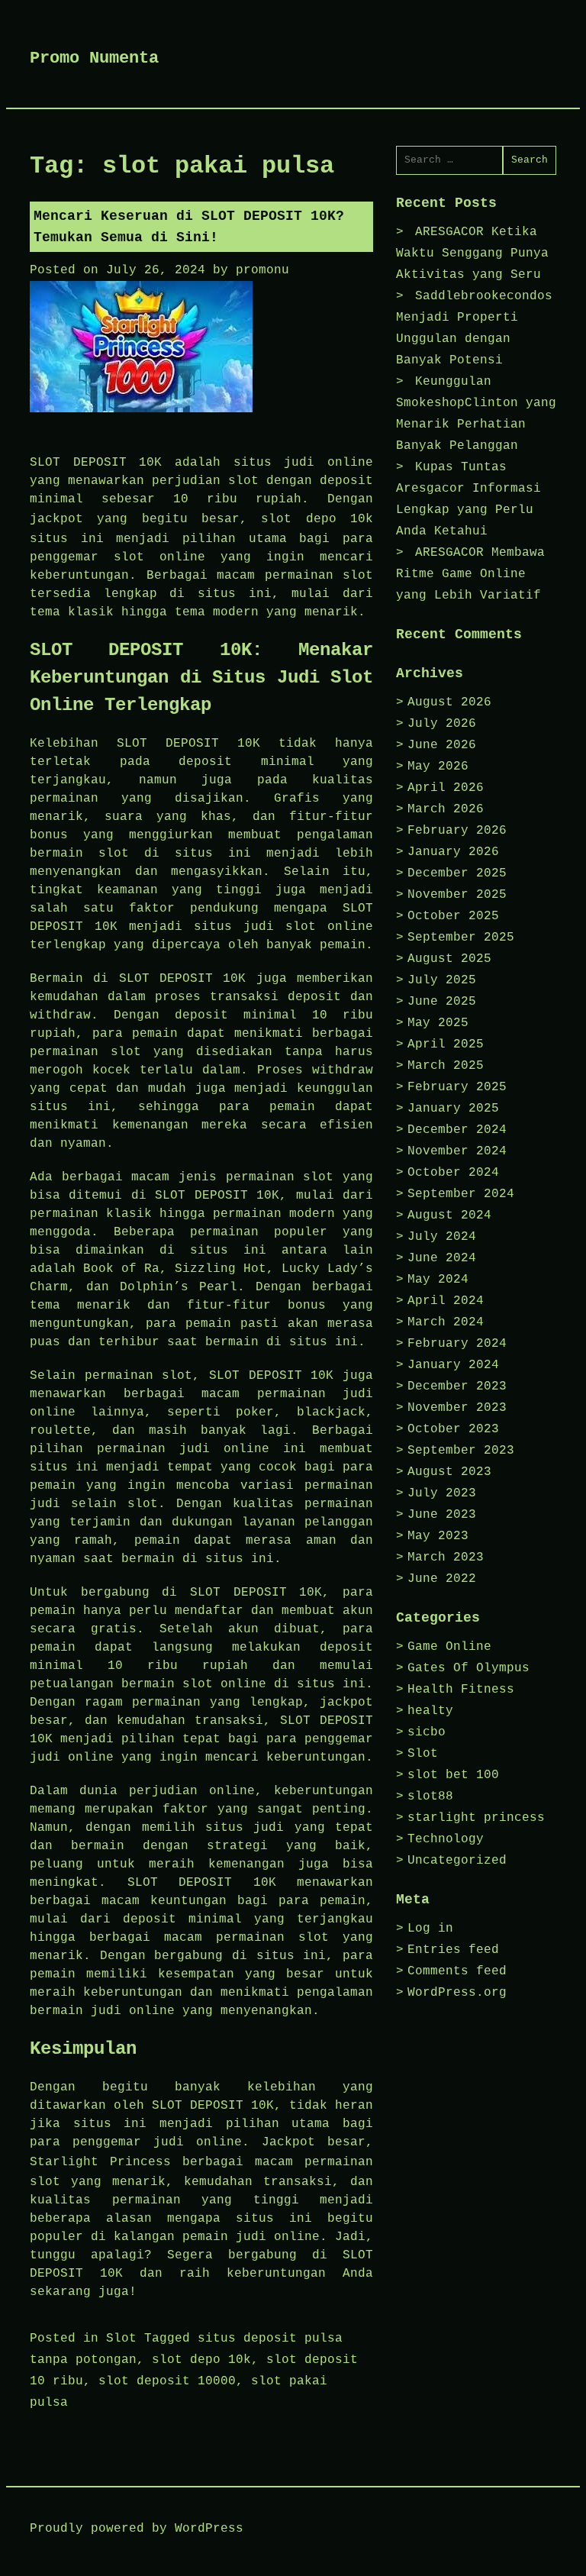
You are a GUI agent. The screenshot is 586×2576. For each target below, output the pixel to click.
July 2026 (442, 724)
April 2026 (446, 788)
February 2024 (457, 1344)
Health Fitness (461, 1690)
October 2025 (453, 916)
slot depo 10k (317, 519)
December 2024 (457, 1130)
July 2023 (442, 1493)
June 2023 (442, 1515)
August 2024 (449, 1215)
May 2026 (438, 767)
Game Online (449, 1647)
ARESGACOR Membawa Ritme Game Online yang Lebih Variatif (470, 574)
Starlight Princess (100, 2162)
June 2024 (442, 1258)
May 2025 (438, 1023)
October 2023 (453, 1429)
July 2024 (442, 1237)
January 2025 (453, 1109)
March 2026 (446, 809)
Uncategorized (457, 1861)
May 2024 (438, 1280)
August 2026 (449, 702)
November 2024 (457, 1151)
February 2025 (457, 1087)
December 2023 (457, 1386)
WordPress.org (457, 1993)
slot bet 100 (453, 1775)
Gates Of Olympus (468, 1668)
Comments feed (457, 1971)
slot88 (430, 1796)
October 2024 (453, 1173)
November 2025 (457, 895)
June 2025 (442, 1002)
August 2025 (449, 959)
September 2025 (461, 938)
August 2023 (449, 1472)
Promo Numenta (94, 58)
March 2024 (446, 1322)
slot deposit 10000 (167, 2381)
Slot (121, 2339)
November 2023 (457, 1408)
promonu (262, 270)
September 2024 (461, 1194)
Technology (446, 1839)
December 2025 (457, 873)
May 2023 (438, 1536)
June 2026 (442, 745)
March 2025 (446, 1066)
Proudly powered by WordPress (137, 2529)
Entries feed (453, 1950)
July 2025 (442, 980)
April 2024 (446, 1301)
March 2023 (446, 1558)
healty (430, 1711)
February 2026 (457, 831)
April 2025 (446, 1044)
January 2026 (453, 852)
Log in (430, 1929)
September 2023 (461, 1451)
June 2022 (442, 1579)
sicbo (427, 1732)
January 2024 (453, 1365)
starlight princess (476, 1818)
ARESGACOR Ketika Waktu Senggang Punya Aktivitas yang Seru (472, 253)
